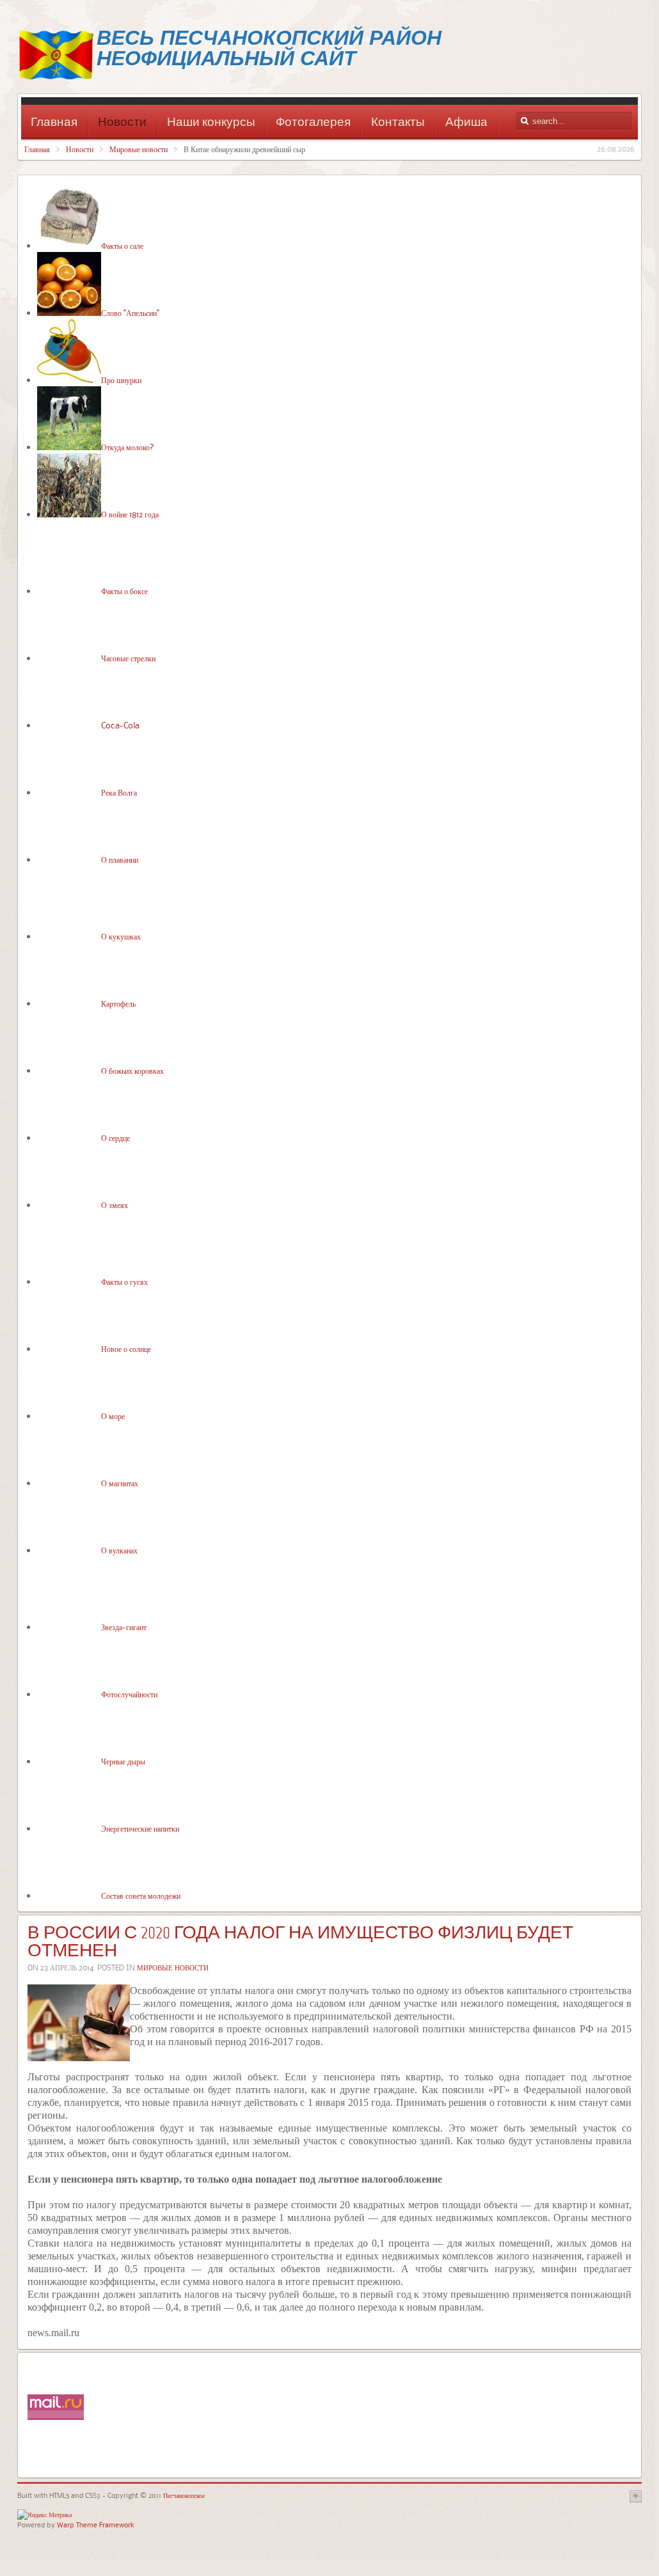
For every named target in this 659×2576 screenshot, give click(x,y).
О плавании (120, 860)
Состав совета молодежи (141, 1896)
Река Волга (119, 792)
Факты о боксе (124, 591)
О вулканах (119, 1550)
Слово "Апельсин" (130, 313)
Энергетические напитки (140, 1828)
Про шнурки (121, 380)
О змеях (115, 1205)
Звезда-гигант (124, 1627)
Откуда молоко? (128, 447)
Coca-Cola (120, 725)
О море (113, 1416)
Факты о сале (122, 246)
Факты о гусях (124, 1282)
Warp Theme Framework (96, 2525)
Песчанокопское (183, 2495)
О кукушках (121, 936)
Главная (37, 149)
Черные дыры (123, 1761)
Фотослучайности (129, 1694)
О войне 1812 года (130, 514)
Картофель (118, 1003)
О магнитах (120, 1483)
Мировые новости (139, 149)
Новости (80, 149)
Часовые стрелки (128, 658)
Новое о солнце (126, 1349)
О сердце (115, 1138)
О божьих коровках (132, 1071)
